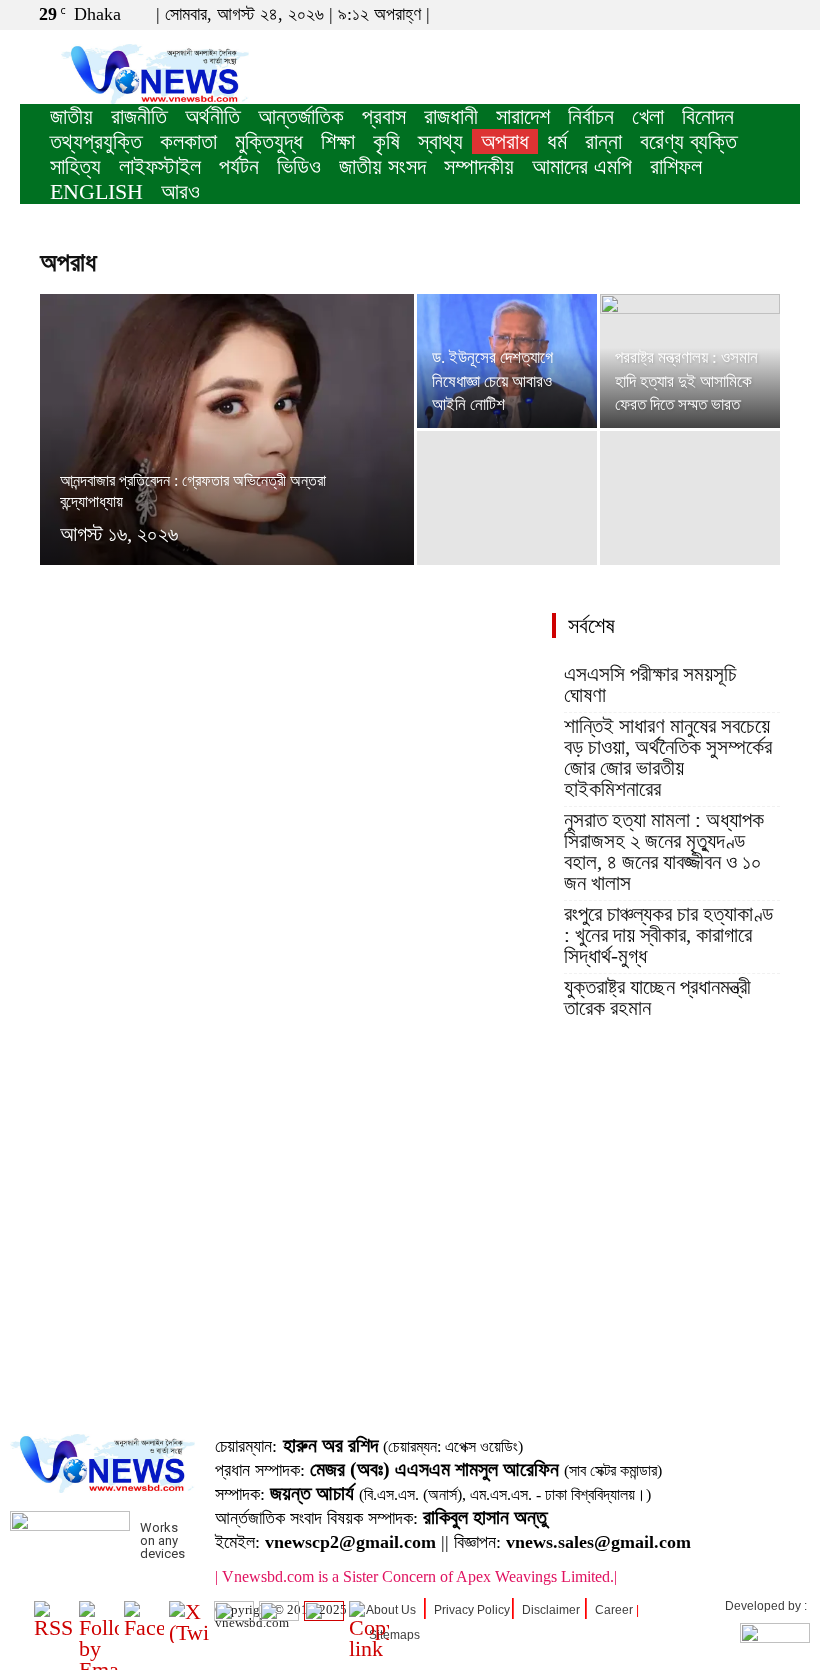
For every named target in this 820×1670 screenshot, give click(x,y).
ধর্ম (557, 141)
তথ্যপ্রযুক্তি (96, 141)
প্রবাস (384, 116)
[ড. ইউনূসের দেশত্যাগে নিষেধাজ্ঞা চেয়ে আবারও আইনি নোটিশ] (507, 361)
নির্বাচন (591, 116)
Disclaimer (551, 1610)
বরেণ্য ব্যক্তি (688, 141)
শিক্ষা (338, 141)
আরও (180, 191)
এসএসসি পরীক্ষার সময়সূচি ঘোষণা (650, 685)
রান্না (603, 141)
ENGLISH (96, 191)
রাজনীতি (139, 116)
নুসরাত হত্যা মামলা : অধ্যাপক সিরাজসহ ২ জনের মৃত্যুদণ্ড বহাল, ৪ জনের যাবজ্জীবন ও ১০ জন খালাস (664, 852)
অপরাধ (505, 141)
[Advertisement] (410, 1259)
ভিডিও (299, 166)
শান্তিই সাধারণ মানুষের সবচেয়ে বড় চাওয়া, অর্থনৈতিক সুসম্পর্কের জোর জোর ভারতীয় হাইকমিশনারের (668, 758)
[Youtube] (785, 14)
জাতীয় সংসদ (382, 166)
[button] (689, 13)
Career (614, 1610)
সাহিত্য (75, 166)
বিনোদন (708, 116)
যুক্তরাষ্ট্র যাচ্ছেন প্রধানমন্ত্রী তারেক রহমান (657, 998)
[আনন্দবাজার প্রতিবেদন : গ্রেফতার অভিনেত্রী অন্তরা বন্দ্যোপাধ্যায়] (227, 456)
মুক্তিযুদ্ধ (269, 141)
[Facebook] (719, 14)
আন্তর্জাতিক (301, 116)
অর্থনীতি (212, 116)
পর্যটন (239, 166)
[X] (752, 14)
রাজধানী (451, 116)
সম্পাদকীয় (479, 166)
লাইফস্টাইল (160, 166)
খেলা (648, 116)
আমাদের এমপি (582, 166)
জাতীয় (71, 116)
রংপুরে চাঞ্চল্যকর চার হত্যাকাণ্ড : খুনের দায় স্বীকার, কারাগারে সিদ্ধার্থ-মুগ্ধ (668, 935)
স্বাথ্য (440, 141)
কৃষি (386, 141)
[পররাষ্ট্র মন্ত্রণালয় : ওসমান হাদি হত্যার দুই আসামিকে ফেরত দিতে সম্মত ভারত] (690, 361)
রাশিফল (676, 166)
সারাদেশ (523, 116)
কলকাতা (188, 141)
